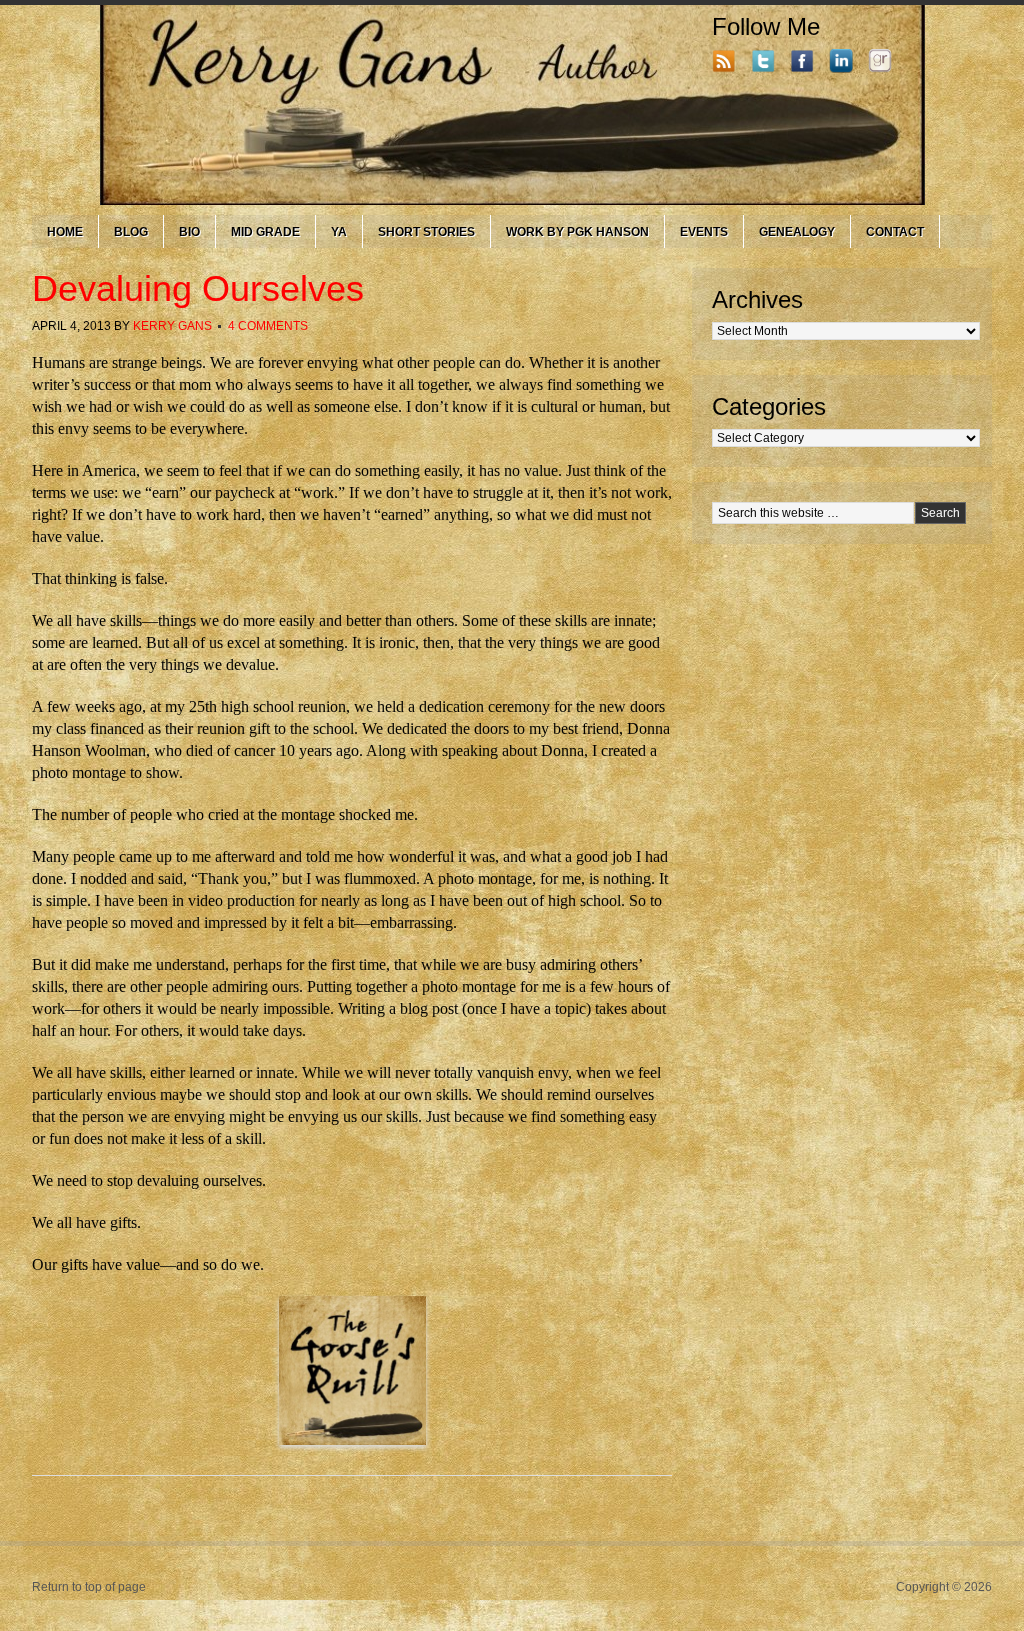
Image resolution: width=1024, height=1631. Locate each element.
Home (65, 232)
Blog (131, 232)
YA (339, 232)
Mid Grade (265, 232)
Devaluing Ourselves (198, 288)
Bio (189, 232)
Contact (895, 232)
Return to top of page (89, 1587)
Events (704, 232)
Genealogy (797, 232)
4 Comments (268, 326)
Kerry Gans (172, 326)
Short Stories (426, 232)
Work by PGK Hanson (577, 232)
